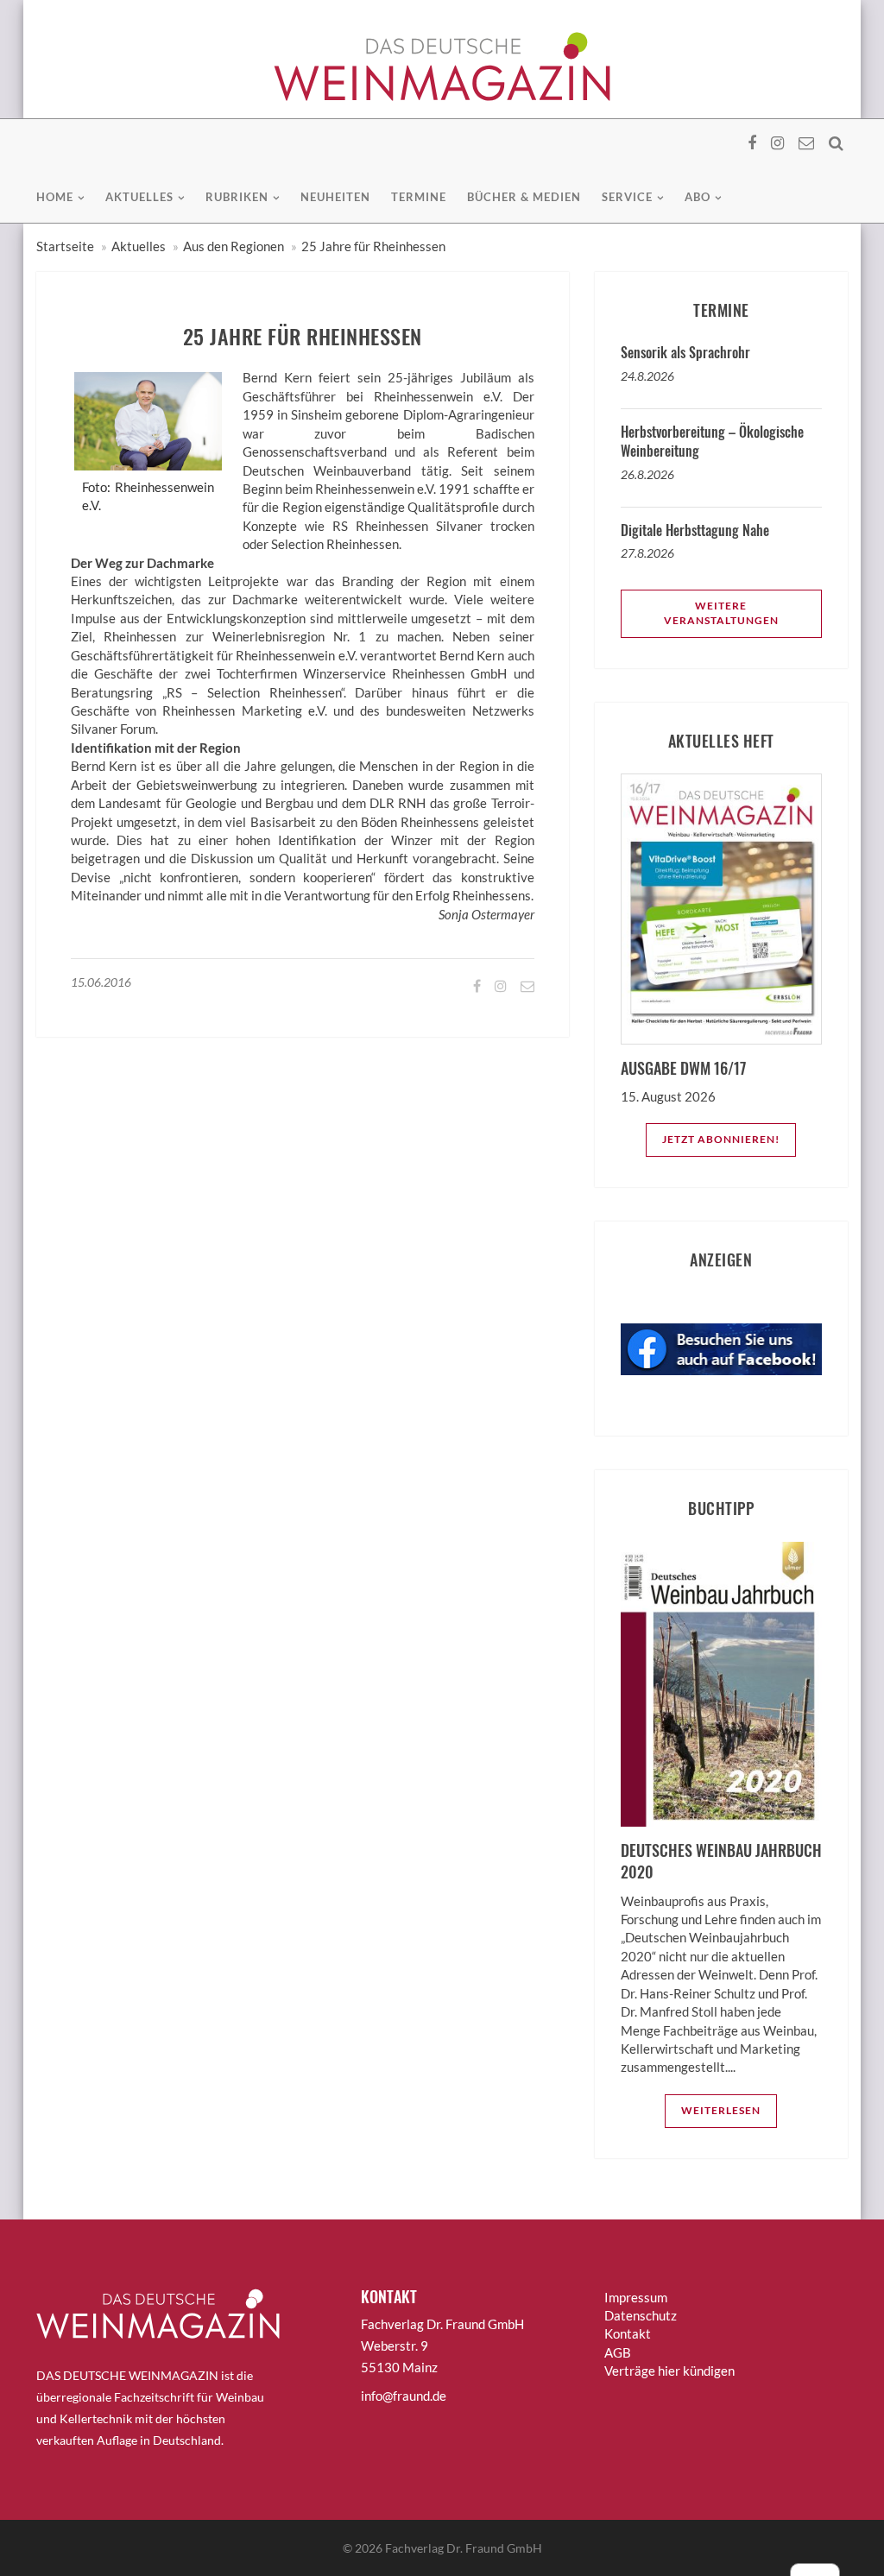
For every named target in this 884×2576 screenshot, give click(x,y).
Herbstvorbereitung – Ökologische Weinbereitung (712, 441)
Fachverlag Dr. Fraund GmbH (464, 2548)
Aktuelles (139, 246)
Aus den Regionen (234, 246)
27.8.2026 (647, 553)
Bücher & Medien (524, 197)
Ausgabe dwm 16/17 (683, 1068)
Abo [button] (698, 197)
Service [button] (627, 197)
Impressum (636, 2297)
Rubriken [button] (237, 197)
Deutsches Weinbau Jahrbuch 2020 (721, 1861)
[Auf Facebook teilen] (476, 985)
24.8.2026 (647, 376)
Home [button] (55, 197)
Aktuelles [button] (139, 197)
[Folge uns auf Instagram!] (499, 985)
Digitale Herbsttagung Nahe (695, 530)
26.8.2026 (647, 474)
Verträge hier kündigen (669, 2371)
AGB (618, 2352)
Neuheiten (335, 197)
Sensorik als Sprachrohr (685, 352)
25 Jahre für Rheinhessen (373, 246)
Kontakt (628, 2333)
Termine (419, 197)
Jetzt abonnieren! (721, 1139)
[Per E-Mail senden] (526, 985)
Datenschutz (641, 2315)
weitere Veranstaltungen (721, 613)
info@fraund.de (404, 2396)
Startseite (65, 246)
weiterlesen (721, 2110)
